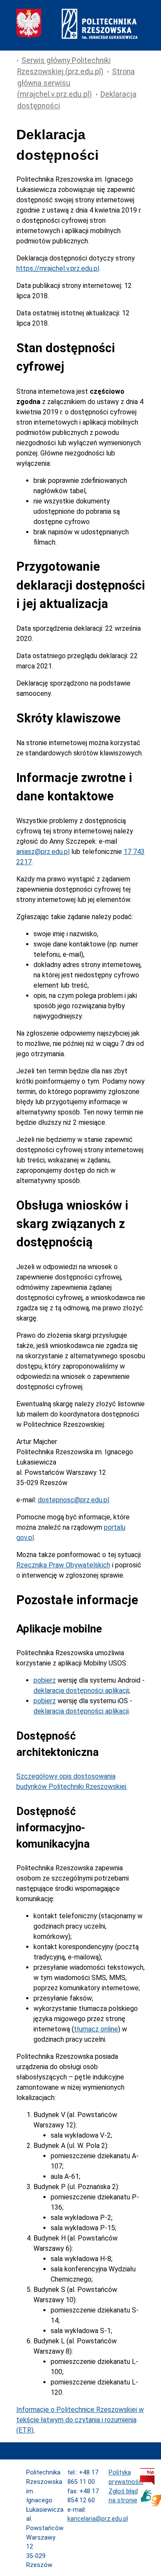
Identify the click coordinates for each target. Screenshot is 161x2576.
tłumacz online (96, 2029)
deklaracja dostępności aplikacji (81, 1691)
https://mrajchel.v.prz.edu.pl (58, 268)
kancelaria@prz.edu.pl (98, 2519)
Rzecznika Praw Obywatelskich (63, 1565)
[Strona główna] (77, 37)
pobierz (45, 1680)
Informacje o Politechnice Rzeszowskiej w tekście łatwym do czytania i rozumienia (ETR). (80, 2420)
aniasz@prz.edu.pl (43, 852)
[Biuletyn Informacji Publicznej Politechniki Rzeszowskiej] (147, 2483)
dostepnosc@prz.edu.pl (73, 1500)
